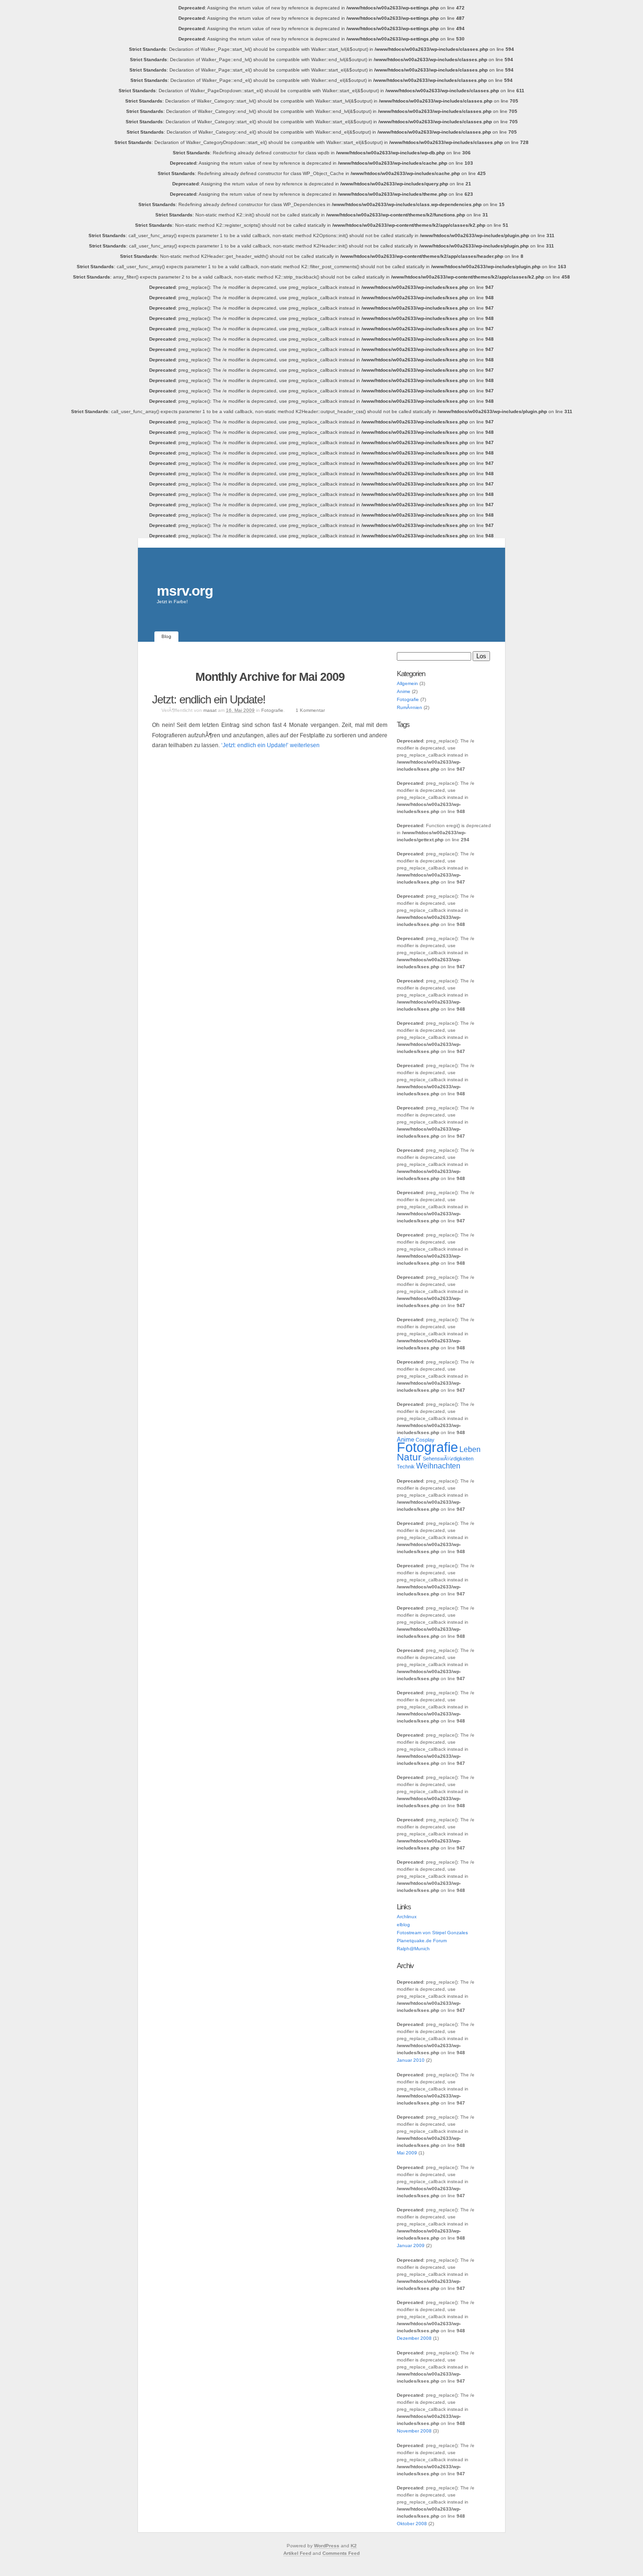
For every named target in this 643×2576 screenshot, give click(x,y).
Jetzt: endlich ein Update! (209, 699)
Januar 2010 (411, 2060)
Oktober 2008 (412, 2524)
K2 (354, 2546)
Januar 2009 (411, 2245)
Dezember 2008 (414, 2338)
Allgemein (407, 683)
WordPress (327, 2546)
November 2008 (414, 2431)
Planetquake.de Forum (422, 1941)
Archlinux (407, 1917)
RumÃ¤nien (410, 707)
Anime (404, 691)
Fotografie (272, 710)
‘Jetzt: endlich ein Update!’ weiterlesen (270, 745)
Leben (470, 1449)
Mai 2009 (407, 2153)
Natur (409, 1457)
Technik (406, 1467)
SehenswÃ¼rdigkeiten (448, 1459)
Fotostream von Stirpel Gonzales (432, 1933)
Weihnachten (438, 1466)
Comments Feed (341, 2553)
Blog (166, 636)
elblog (403, 1925)
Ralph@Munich (413, 1949)
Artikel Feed (297, 2553)
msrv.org (185, 591)
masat (210, 710)
